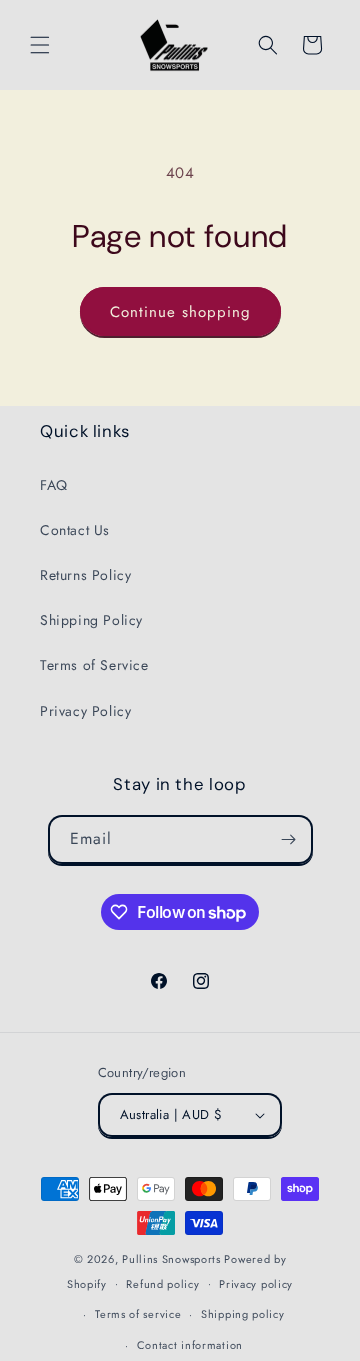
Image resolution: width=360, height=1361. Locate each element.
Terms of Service (94, 665)
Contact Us (75, 530)
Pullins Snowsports (171, 1259)
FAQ (54, 485)
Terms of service (138, 1314)
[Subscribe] (289, 839)
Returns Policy (85, 575)
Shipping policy (243, 1314)
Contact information (190, 1345)
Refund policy (162, 1284)
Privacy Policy (85, 711)
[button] (40, 45)
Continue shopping (180, 312)
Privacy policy (256, 1284)
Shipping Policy (91, 620)
